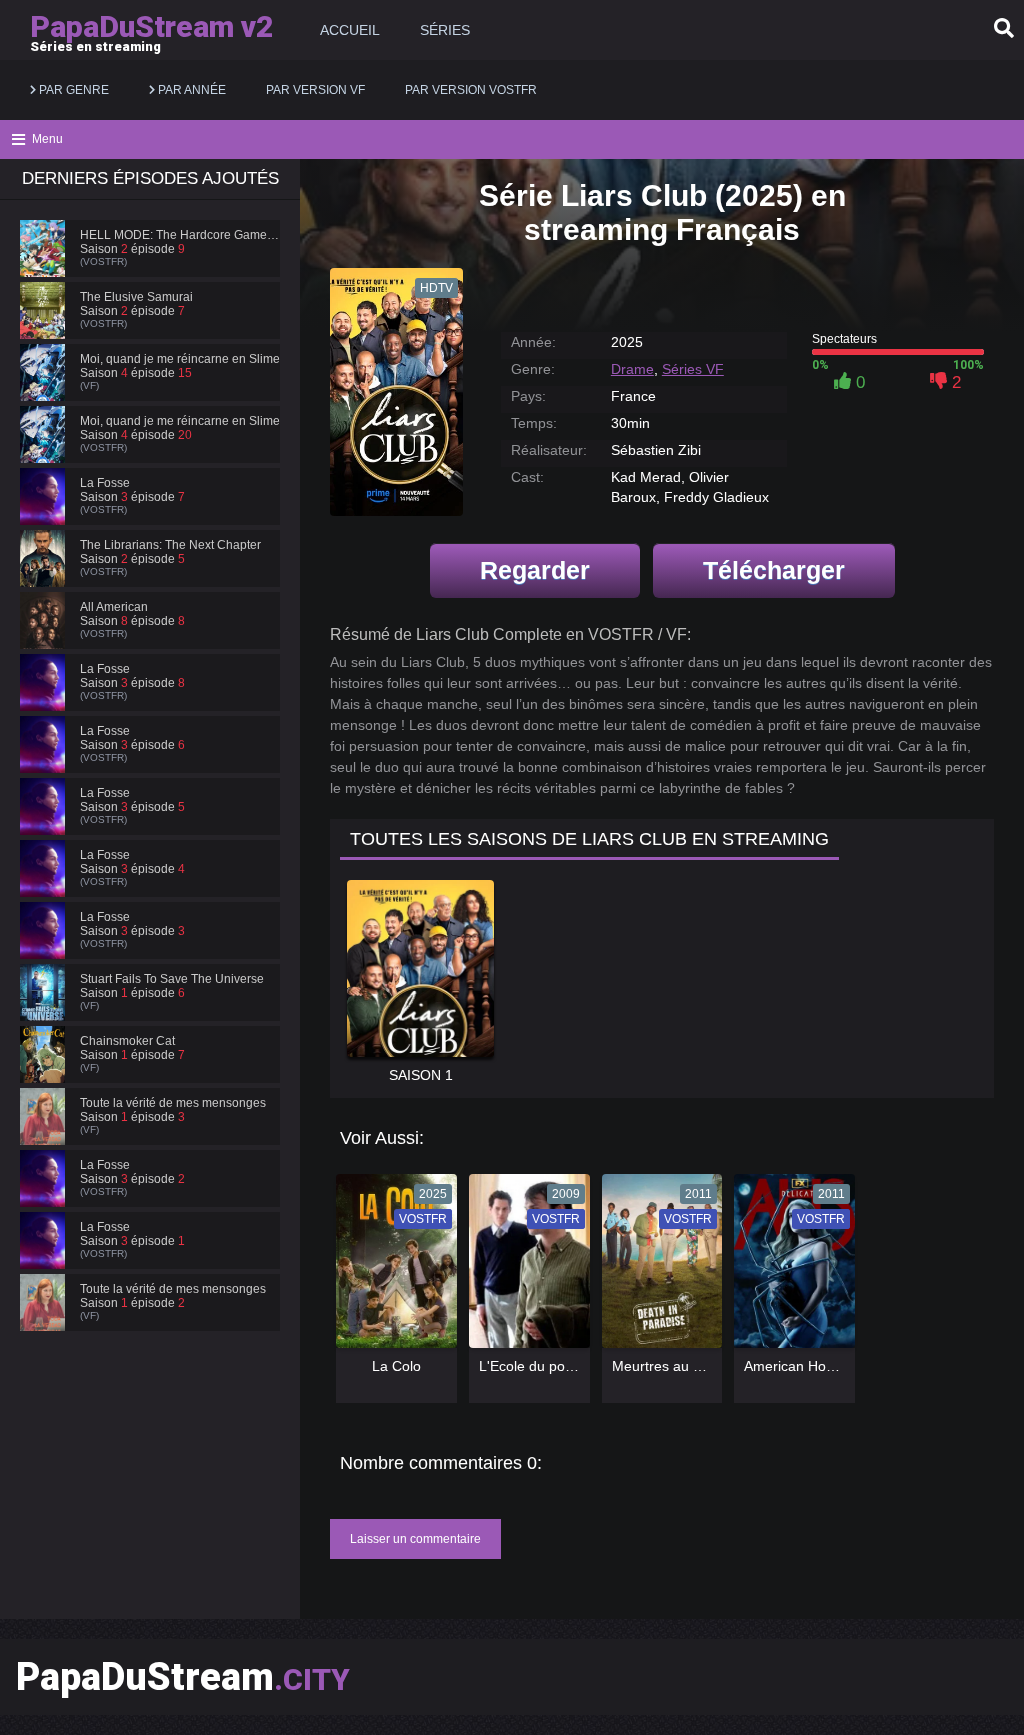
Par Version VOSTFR (471, 90)
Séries (445, 30)
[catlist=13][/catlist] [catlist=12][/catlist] (391, 1267)
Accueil (350, 30)
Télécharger (774, 570)
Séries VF (693, 369)
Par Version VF (315, 90)
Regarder (535, 570)
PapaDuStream (183, 1677)
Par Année (190, 90)
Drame (632, 369)
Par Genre (72, 90)
